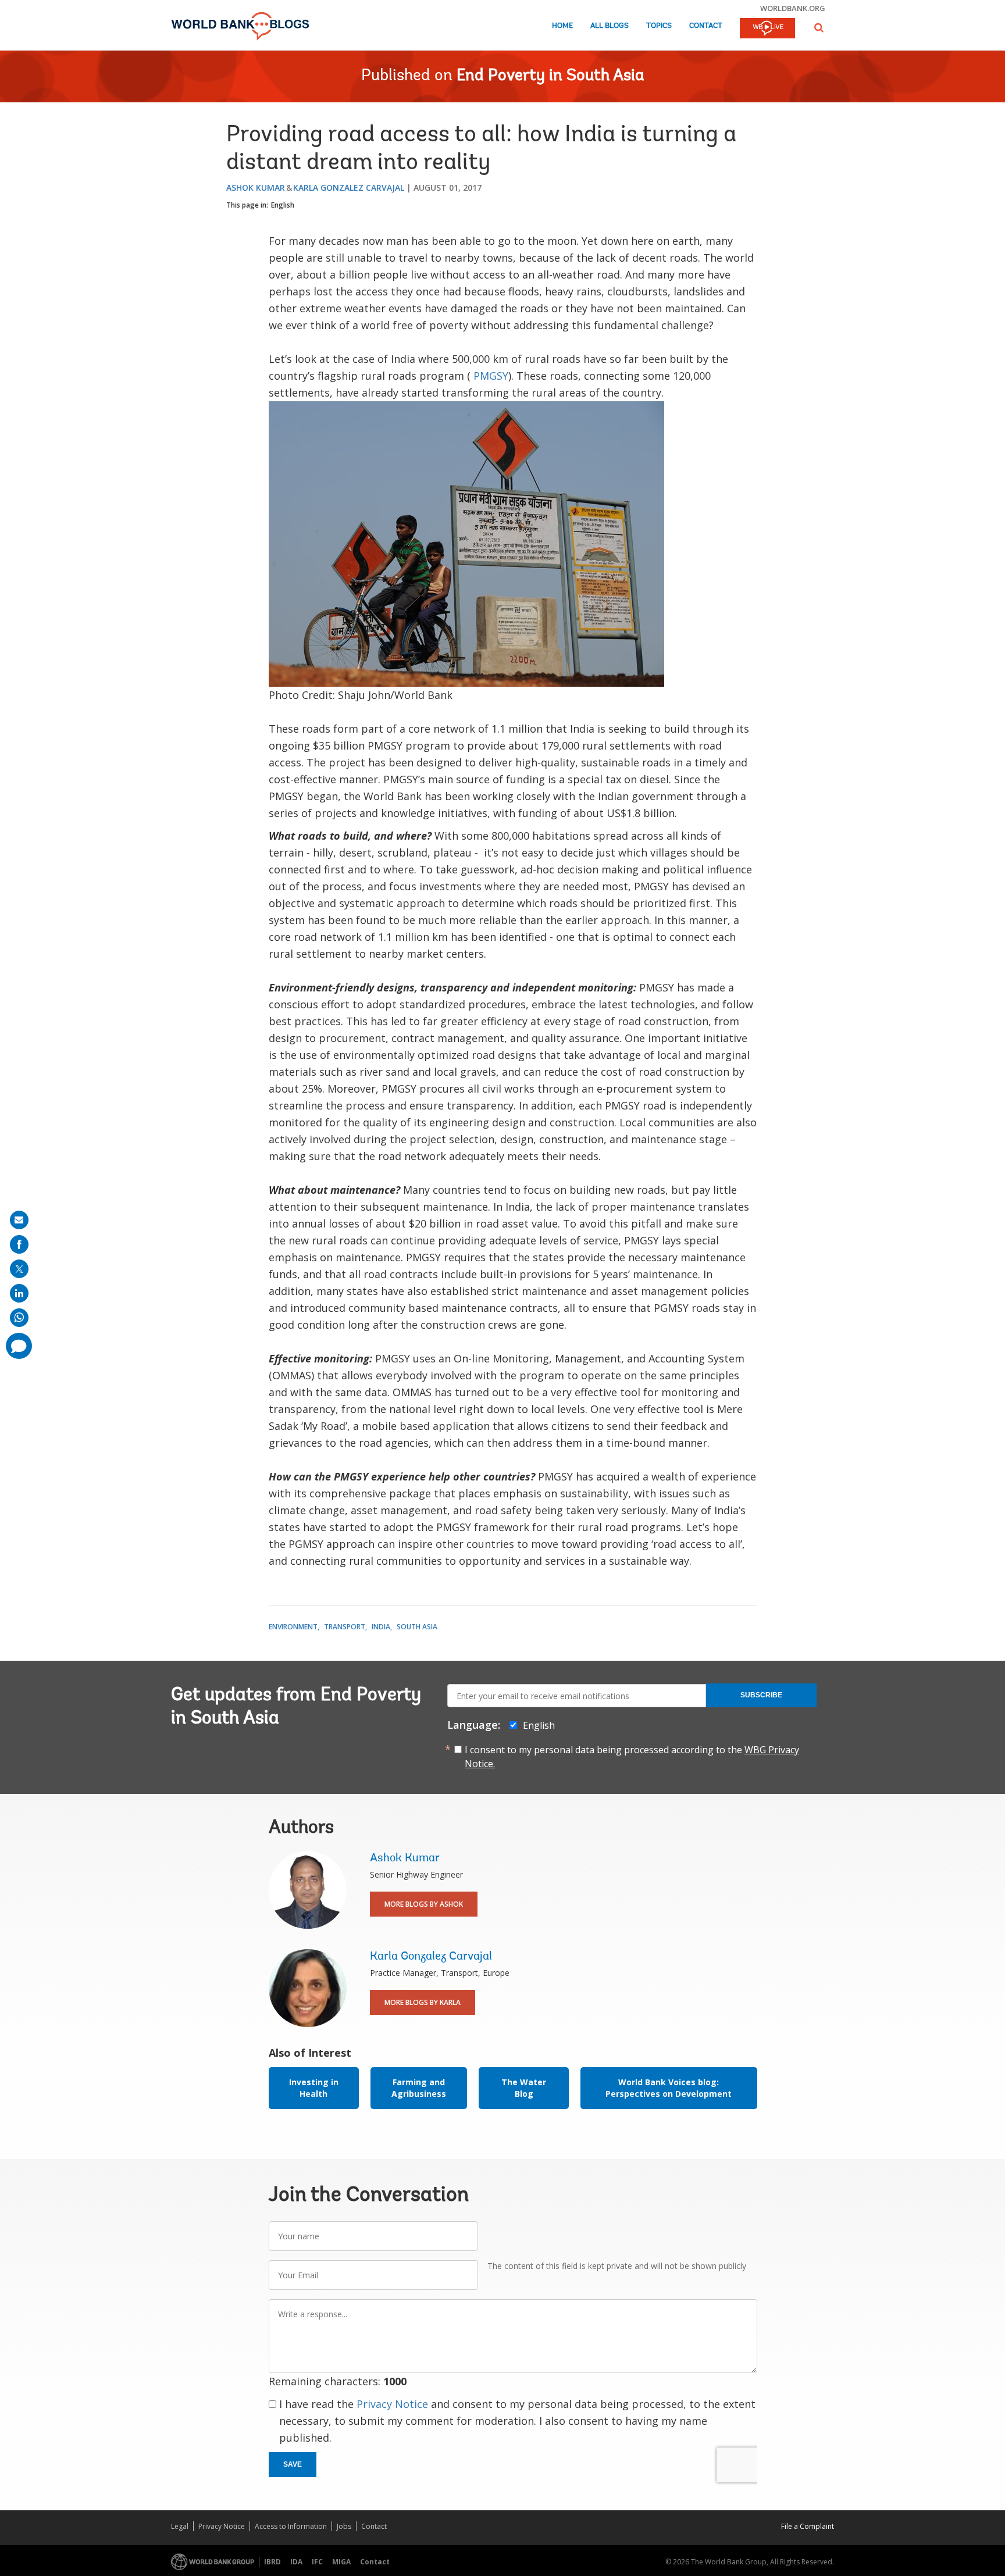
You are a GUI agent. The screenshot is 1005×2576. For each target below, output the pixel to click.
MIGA (341, 2562)
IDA (296, 2562)
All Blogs (610, 26)
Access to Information (291, 2526)
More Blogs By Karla (423, 2002)
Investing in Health (314, 2088)
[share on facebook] (19, 1244)
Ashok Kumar (256, 188)
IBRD (272, 2562)
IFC (317, 2562)
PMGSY (491, 376)
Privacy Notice (392, 2404)
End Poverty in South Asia (550, 76)
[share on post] (19, 1269)
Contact (706, 26)
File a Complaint (808, 2526)
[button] (819, 28)
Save (293, 2464)
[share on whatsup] (19, 1318)
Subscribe (761, 1695)
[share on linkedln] (19, 1293)
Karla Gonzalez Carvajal (349, 188)
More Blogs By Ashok (424, 1904)
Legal (180, 2526)
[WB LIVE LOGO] (767, 29)
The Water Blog (524, 2088)
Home (562, 26)
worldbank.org (793, 8)
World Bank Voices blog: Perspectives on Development (669, 2088)
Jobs (344, 2526)
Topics (659, 26)
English (283, 205)
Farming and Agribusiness (419, 2088)
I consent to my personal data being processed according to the (632, 1757)
